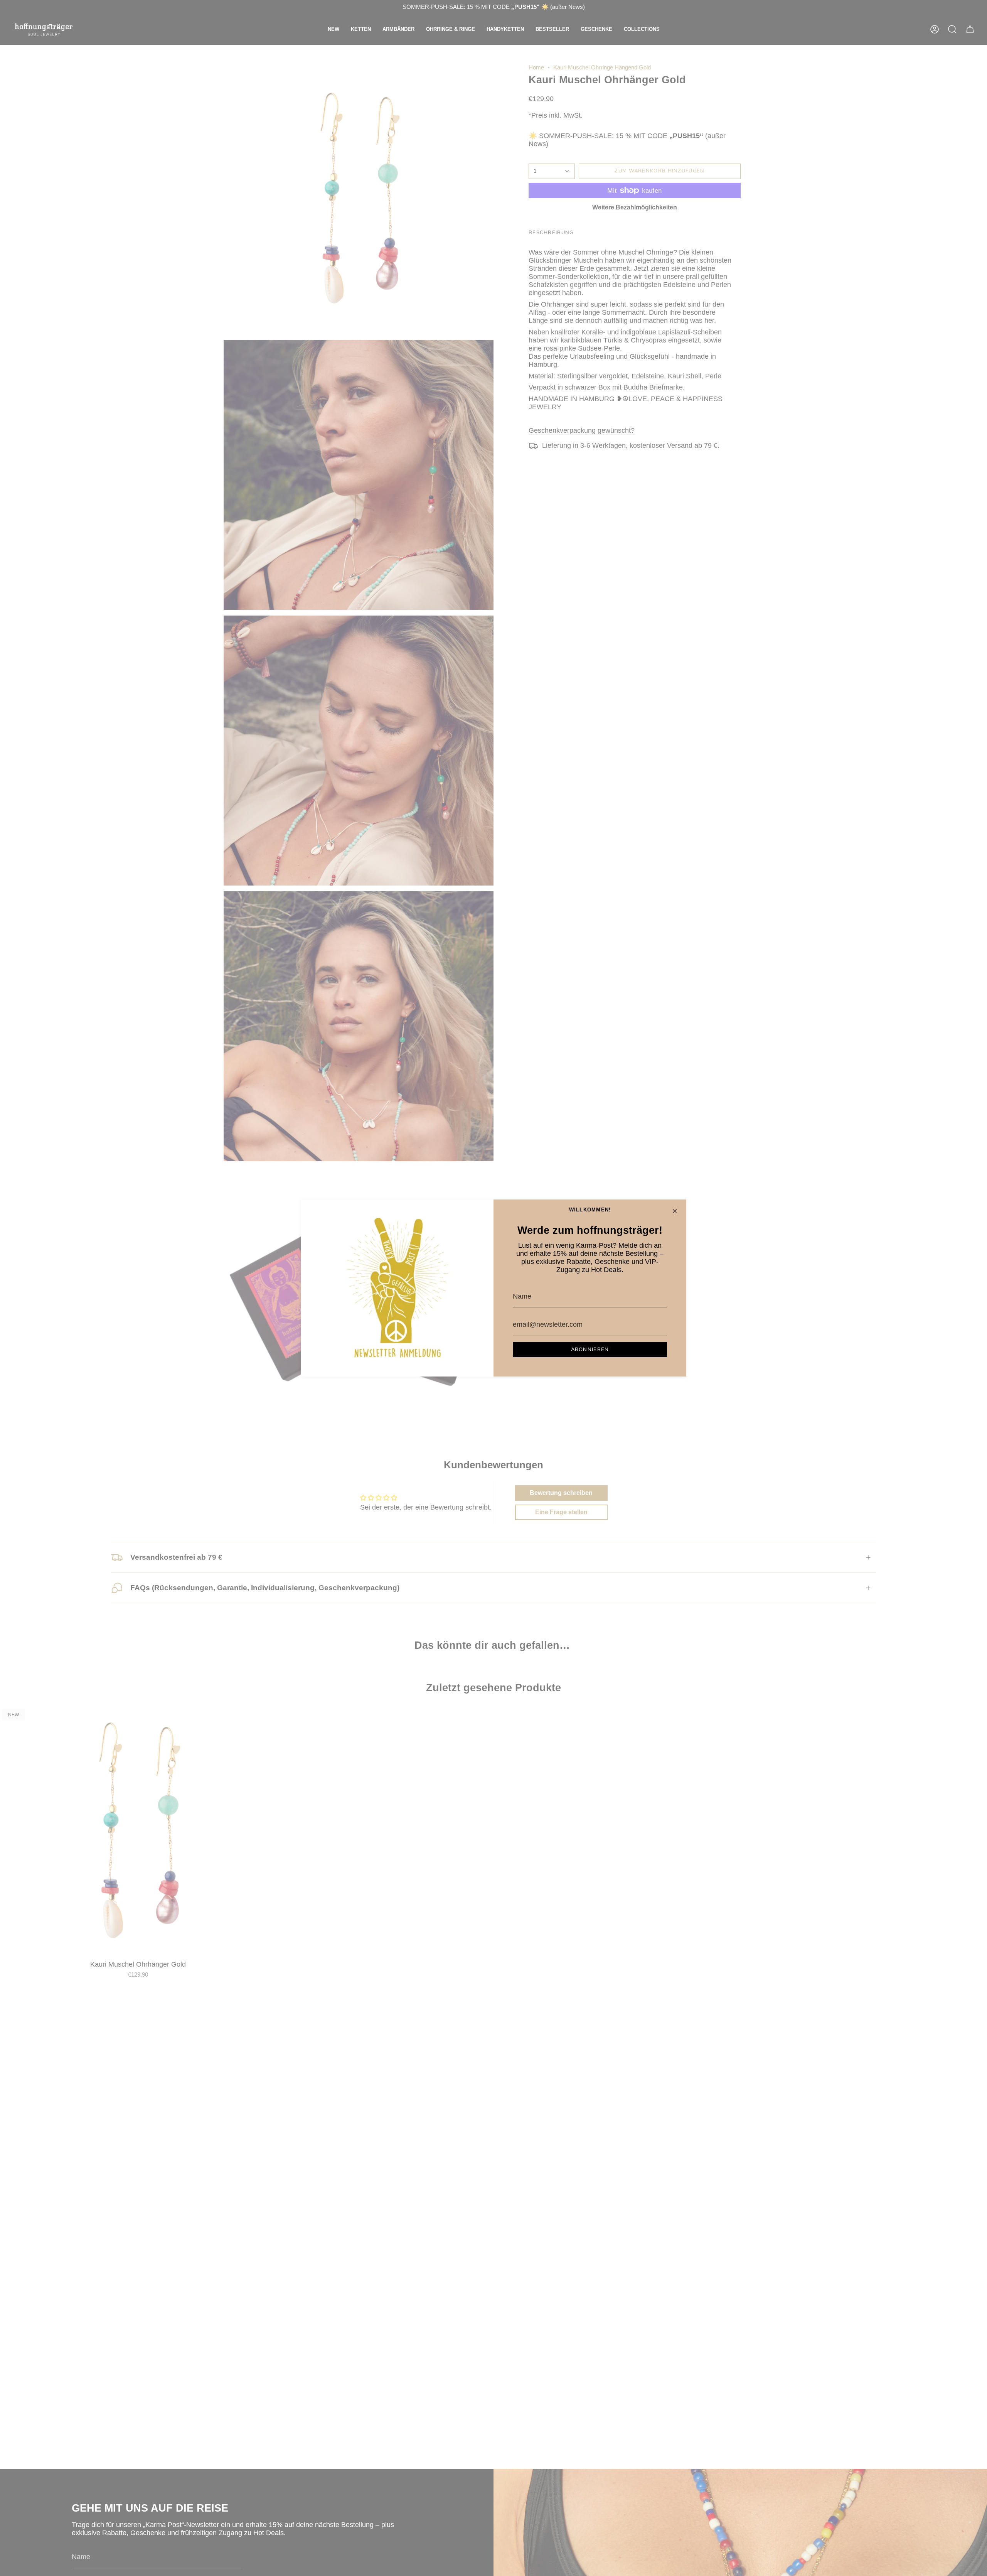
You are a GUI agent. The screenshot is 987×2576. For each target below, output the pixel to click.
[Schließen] (675, 1211)
